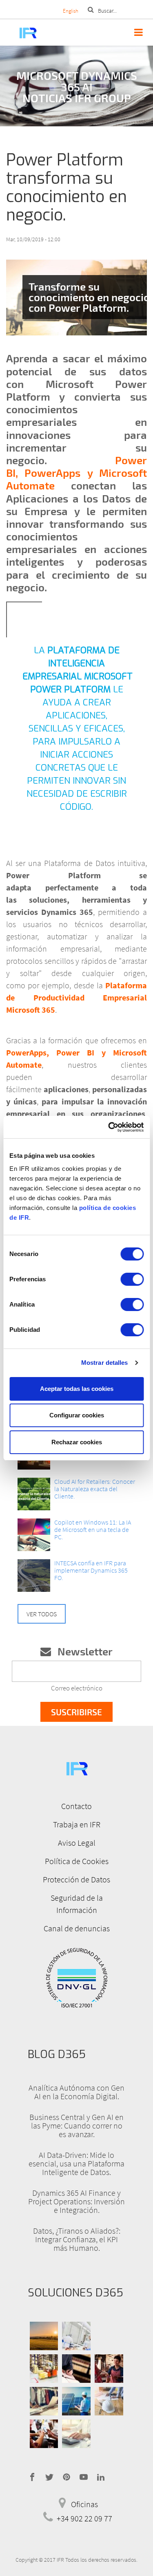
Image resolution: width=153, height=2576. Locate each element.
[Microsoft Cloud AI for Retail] (34, 1494)
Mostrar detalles (105, 1363)
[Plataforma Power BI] (76, 298)
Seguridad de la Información (77, 1904)
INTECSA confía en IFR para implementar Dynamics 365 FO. (91, 1570)
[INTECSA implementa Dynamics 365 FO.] (34, 1576)
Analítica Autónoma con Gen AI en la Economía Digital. (76, 2092)
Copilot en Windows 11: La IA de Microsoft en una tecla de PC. (93, 1529)
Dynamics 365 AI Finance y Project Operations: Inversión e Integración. (76, 2201)
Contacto (76, 1806)
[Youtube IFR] (84, 2476)
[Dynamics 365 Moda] (44, 2401)
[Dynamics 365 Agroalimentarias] (44, 2336)
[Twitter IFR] (49, 2476)
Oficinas (84, 2504)
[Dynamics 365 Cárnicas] (76, 2336)
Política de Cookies (77, 1861)
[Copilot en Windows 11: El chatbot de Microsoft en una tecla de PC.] (34, 1535)
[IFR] (77, 1768)
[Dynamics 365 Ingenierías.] (76, 2401)
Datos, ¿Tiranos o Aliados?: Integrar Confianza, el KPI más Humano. (77, 2239)
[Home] (19, 32)
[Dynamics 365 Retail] (109, 2369)
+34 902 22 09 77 (84, 2518)
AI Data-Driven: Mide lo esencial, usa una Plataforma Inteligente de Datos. (76, 2163)
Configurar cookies (77, 1415)
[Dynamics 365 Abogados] (76, 2369)
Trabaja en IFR (77, 1824)
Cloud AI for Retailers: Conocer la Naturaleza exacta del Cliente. (95, 1489)
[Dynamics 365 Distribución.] (44, 2369)
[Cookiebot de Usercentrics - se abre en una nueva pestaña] (109, 1127)
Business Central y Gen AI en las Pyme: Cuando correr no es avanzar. (76, 2125)
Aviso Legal (77, 1843)
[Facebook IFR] (32, 2476)
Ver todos (42, 1614)
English (71, 11)
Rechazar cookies (77, 1442)
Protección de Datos (76, 1879)
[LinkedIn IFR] (101, 2476)
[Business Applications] (44, 2434)
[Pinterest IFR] (67, 2476)
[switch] (132, 1279)
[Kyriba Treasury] (76, 2434)
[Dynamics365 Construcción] (109, 2401)
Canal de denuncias (77, 1928)
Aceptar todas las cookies (77, 1389)
